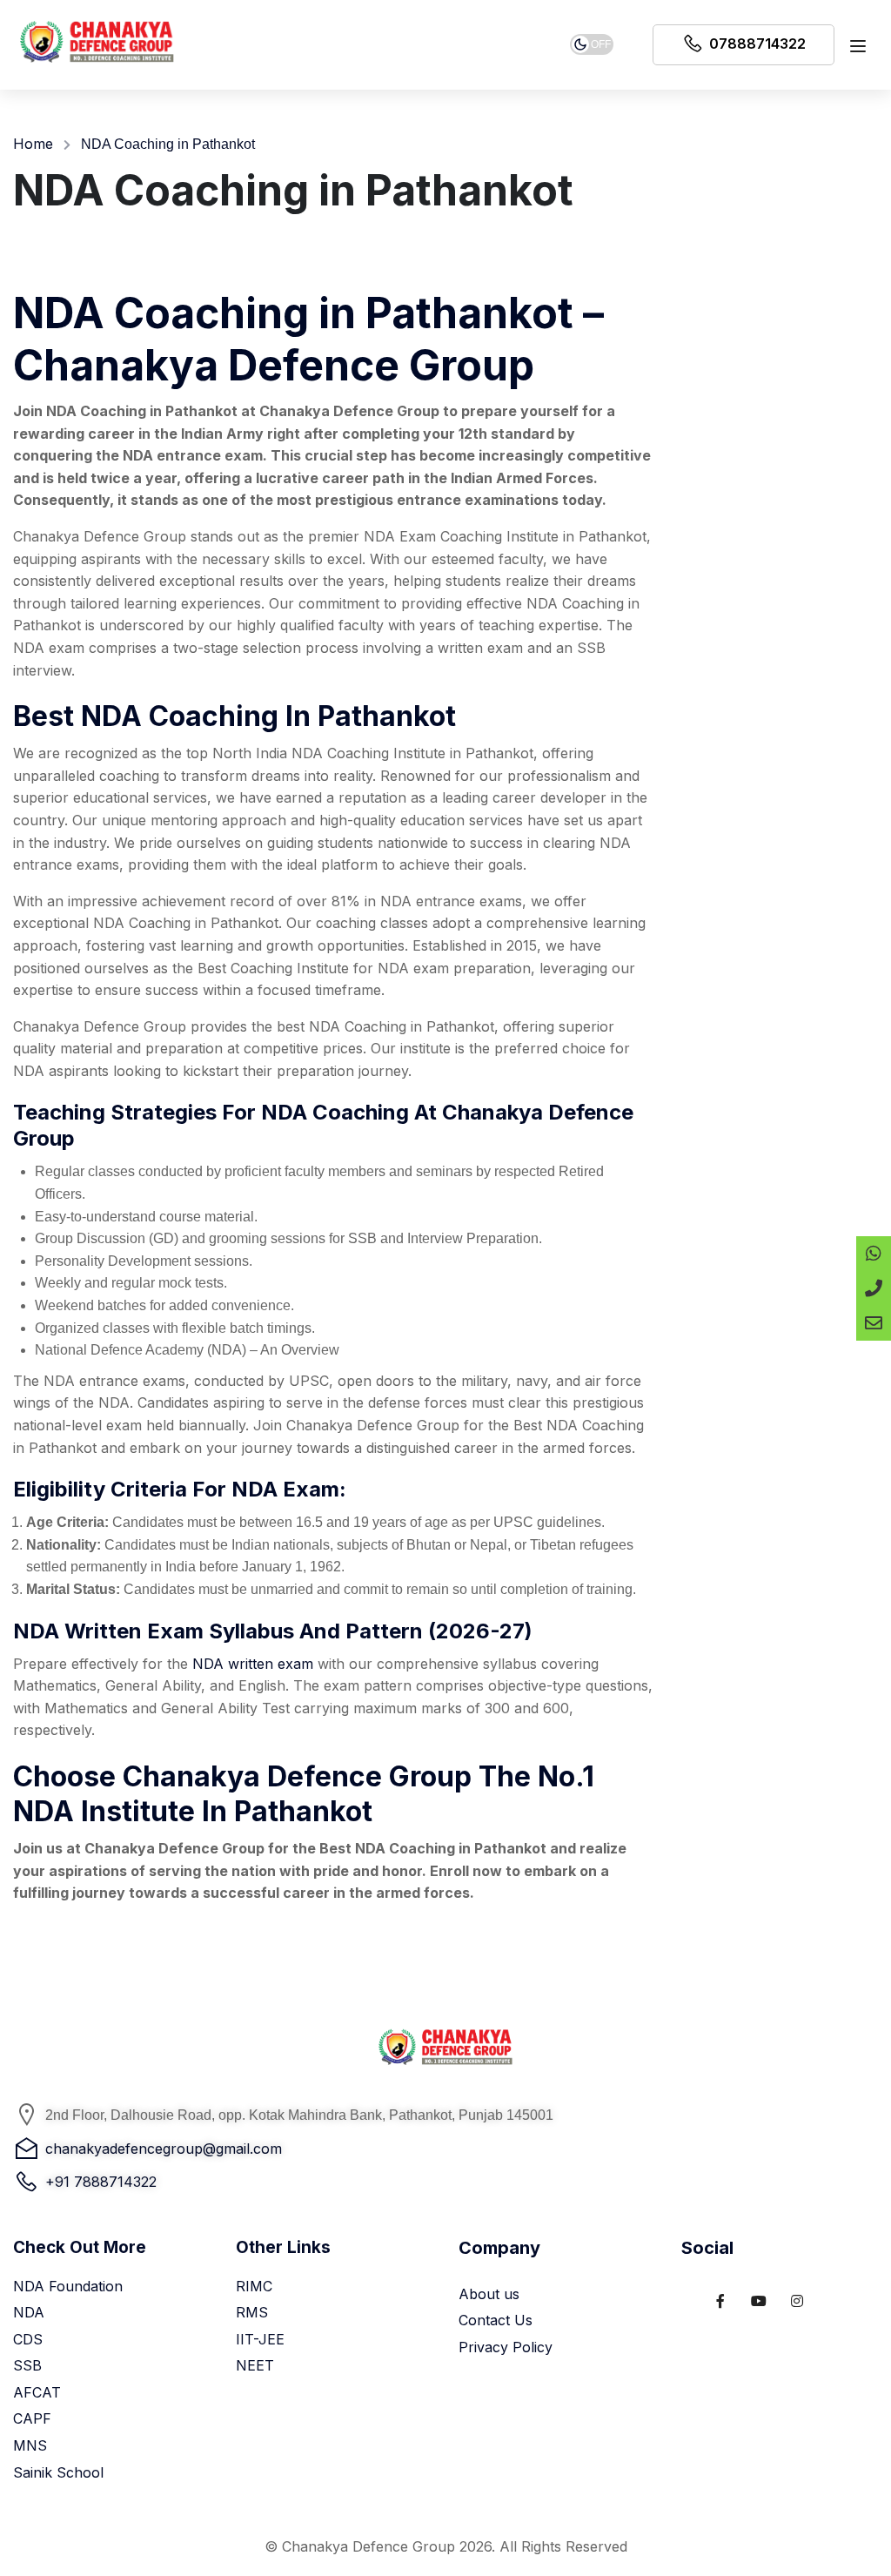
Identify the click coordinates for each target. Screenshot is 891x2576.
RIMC (254, 2286)
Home (33, 144)
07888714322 (757, 44)
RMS (252, 2312)
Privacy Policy (506, 2347)
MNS (30, 2445)
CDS (28, 2339)
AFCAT (37, 2392)
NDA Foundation (68, 2286)
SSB (27, 2365)
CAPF (32, 2418)
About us (489, 2294)
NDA (29, 2312)
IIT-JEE (260, 2339)
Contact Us (496, 2320)
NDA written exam (253, 1664)
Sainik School (58, 2472)
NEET (255, 2365)
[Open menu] (860, 50)
